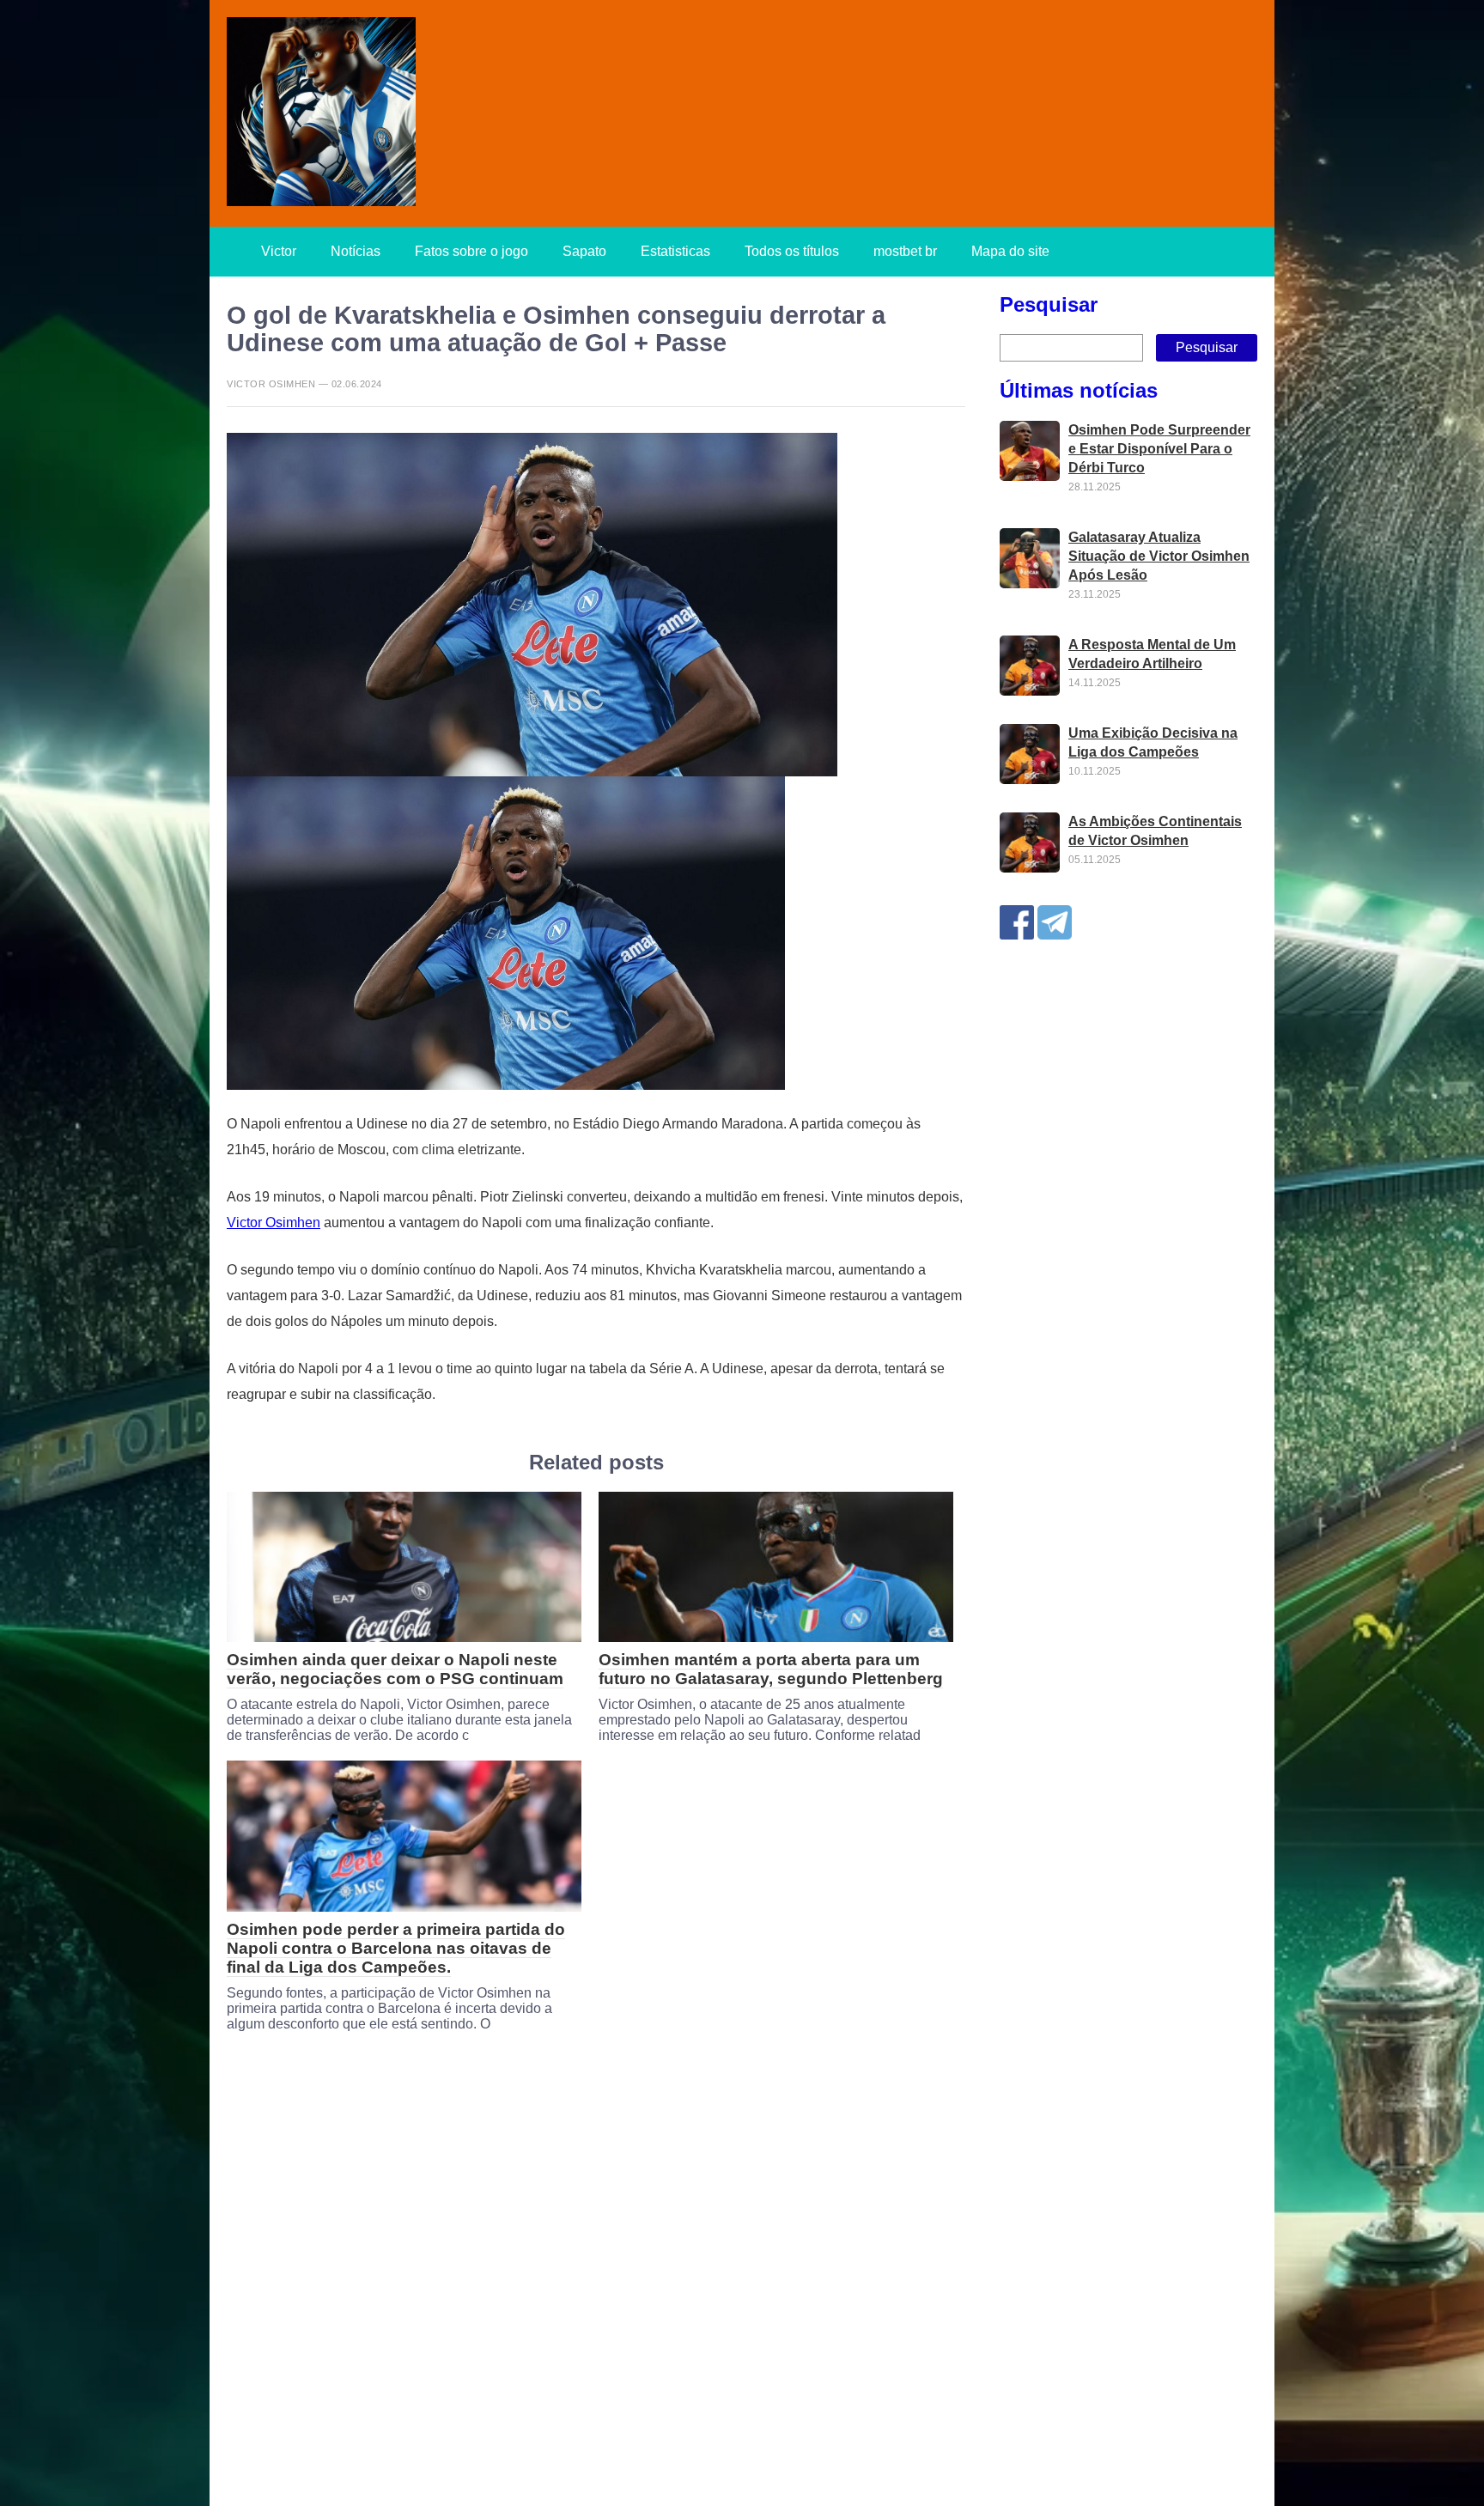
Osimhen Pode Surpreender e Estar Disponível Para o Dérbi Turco (1159, 450)
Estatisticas (675, 251)
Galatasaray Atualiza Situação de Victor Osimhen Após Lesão (1159, 557)
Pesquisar (1049, 305)
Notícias (356, 251)
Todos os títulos (792, 251)
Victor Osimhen (274, 1223)
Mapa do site (1010, 251)
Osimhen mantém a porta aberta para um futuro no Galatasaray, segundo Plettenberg (771, 1669)
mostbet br (905, 251)
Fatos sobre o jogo (471, 251)
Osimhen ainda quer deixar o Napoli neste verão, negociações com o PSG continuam (395, 1669)
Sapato (584, 251)
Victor (279, 251)
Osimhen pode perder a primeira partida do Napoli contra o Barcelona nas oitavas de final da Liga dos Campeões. (396, 1948)
